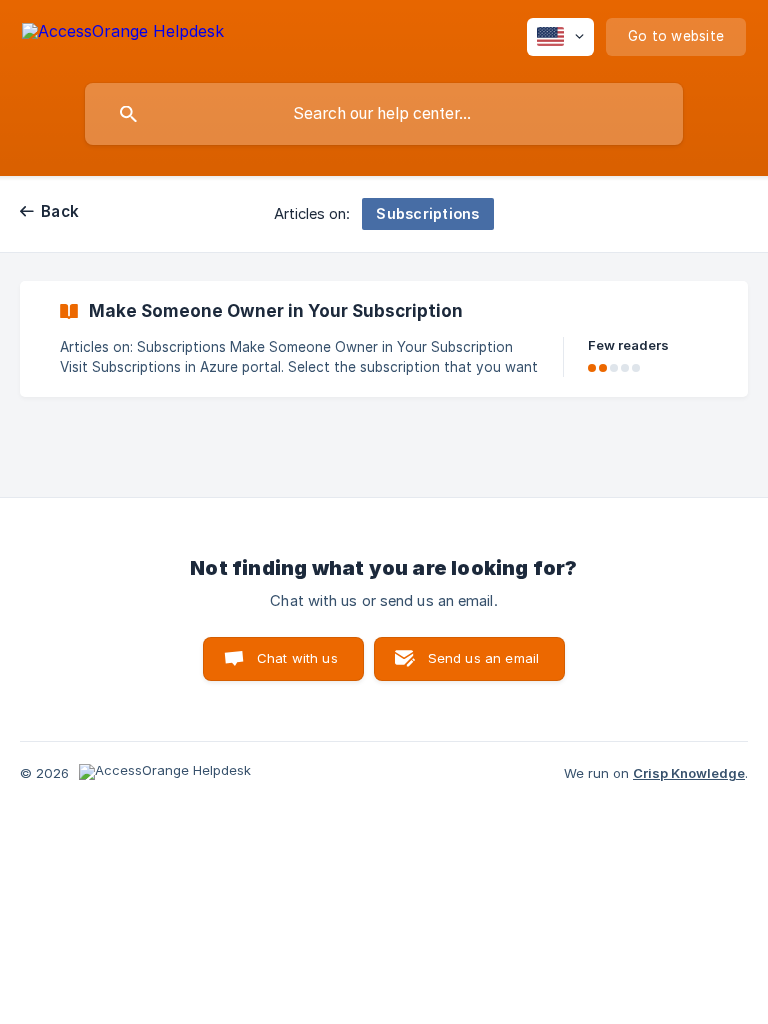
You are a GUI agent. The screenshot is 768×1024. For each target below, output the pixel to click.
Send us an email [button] (483, 658)
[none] (123, 34)
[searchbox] (384, 114)
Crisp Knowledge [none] (689, 773)
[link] (384, 339)
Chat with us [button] (297, 658)
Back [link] (60, 211)
